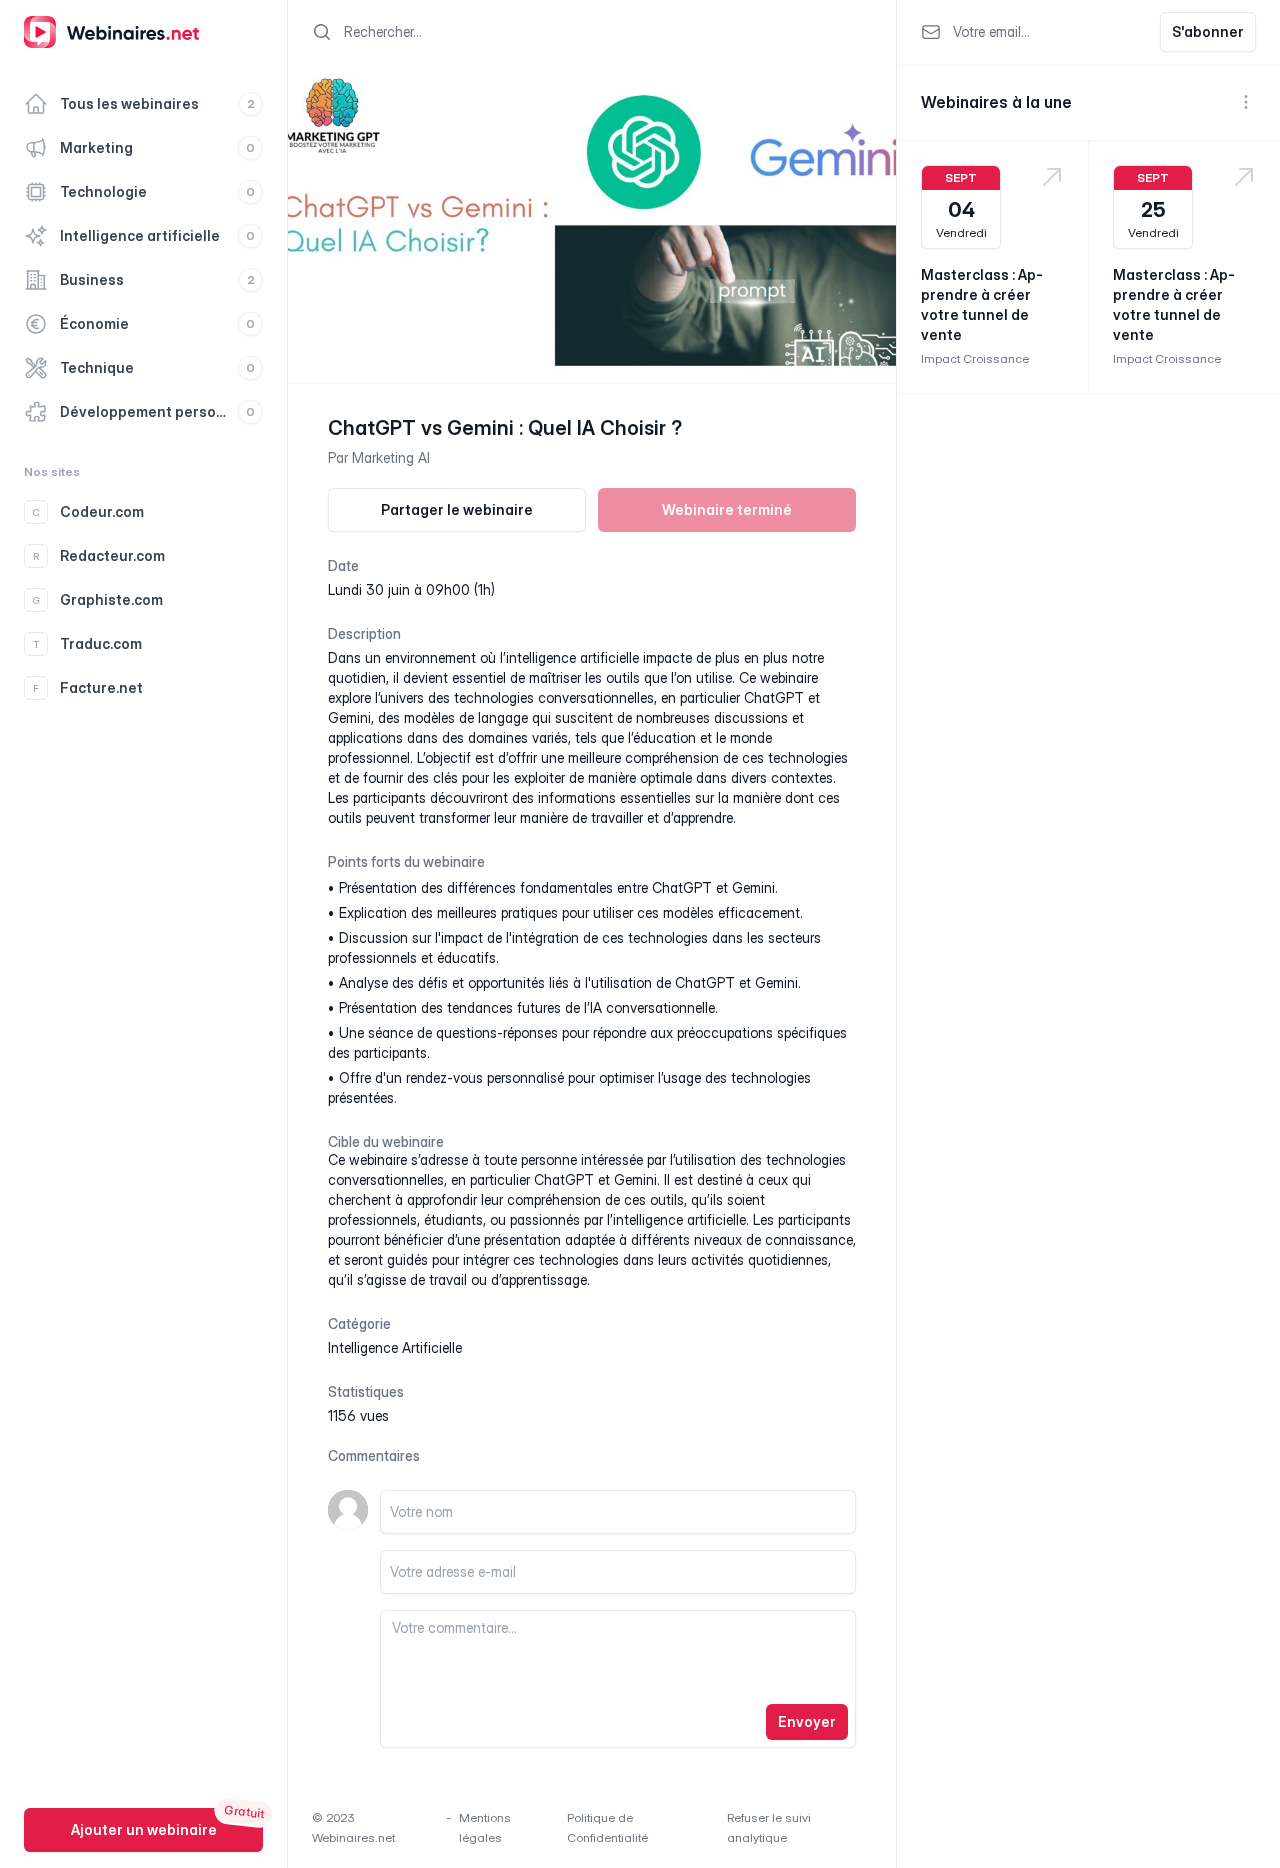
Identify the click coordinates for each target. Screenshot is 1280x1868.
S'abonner (1208, 31)
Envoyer (807, 1721)
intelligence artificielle (395, 1347)
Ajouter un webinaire (144, 1829)
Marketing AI (391, 457)
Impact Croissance (975, 358)
